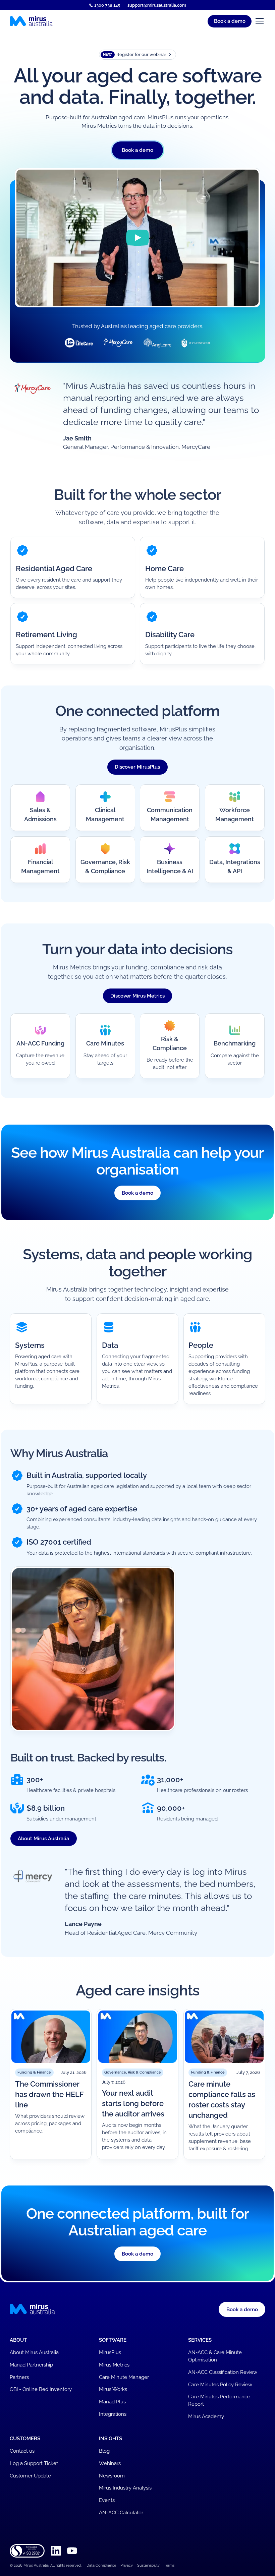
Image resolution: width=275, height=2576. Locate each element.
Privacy (127, 2565)
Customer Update (30, 2476)
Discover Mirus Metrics (137, 996)
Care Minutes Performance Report (219, 2400)
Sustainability (148, 2565)
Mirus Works (113, 2389)
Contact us (22, 2451)
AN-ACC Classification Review (223, 2372)
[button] (230, 21)
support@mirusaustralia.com (157, 5)
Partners (19, 2377)
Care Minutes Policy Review (220, 2384)
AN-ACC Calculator (121, 2512)
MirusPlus (110, 2352)
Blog (104, 2451)
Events (107, 2500)
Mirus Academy (206, 2416)
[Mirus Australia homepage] (31, 21)
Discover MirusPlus (137, 767)
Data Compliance (101, 2565)
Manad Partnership (31, 2365)
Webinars (110, 2463)
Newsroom (112, 2476)
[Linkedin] (56, 2551)
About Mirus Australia (43, 1838)
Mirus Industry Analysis (125, 2488)
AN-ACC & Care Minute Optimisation (215, 2356)
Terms (169, 2565)
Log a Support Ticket (34, 2463)
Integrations (113, 2414)
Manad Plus (112, 2402)
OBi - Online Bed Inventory (41, 2389)
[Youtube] (72, 2551)
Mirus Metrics (114, 2365)
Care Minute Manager (124, 2377)
